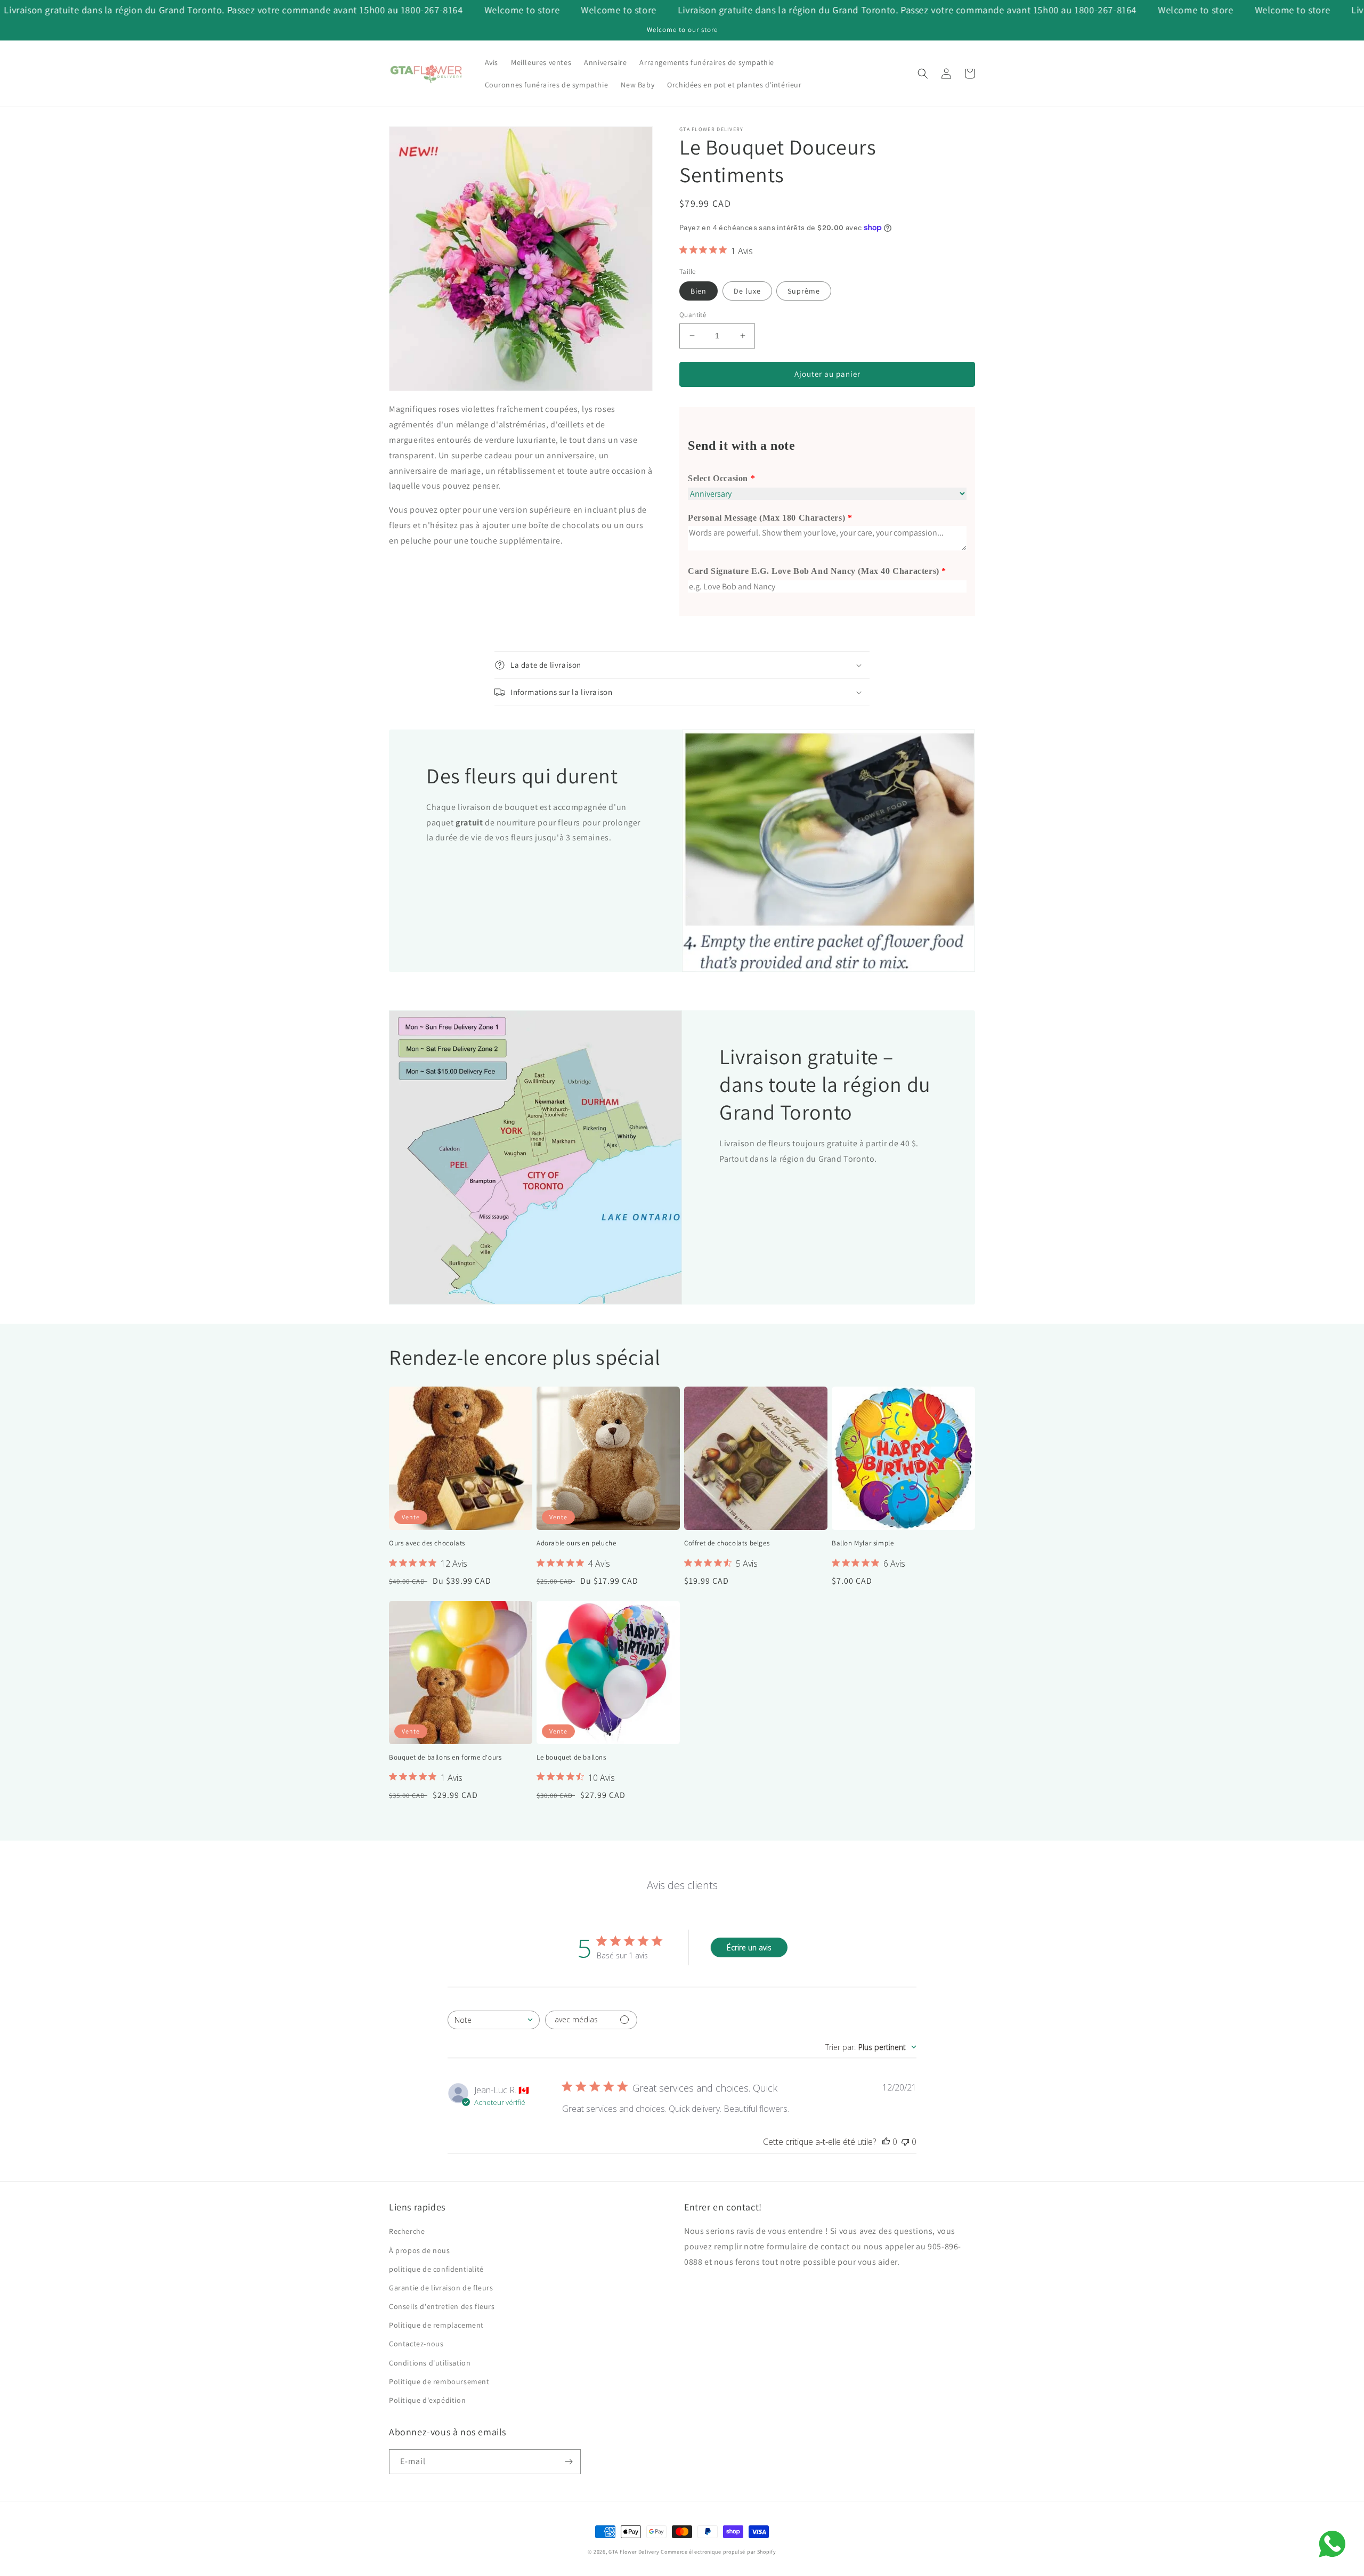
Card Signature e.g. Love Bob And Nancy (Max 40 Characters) (814, 571)
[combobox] (494, 2020)
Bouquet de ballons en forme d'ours (445, 1757)
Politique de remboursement (439, 2381)
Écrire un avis (749, 1947)
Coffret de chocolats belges (727, 1543)
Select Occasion (718, 478)
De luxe (747, 291)
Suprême (804, 291)
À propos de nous (420, 2250)
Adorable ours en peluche (576, 1543)
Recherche (407, 2231)
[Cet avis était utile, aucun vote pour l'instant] (886, 2142)
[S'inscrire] (569, 2462)
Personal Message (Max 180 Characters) (766, 518)
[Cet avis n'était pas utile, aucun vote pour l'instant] (905, 2142)
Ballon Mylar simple (863, 1543)
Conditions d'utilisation (430, 2363)
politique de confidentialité (436, 2269)
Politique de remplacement (436, 2325)
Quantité (693, 315)
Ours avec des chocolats (427, 1543)
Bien (699, 291)
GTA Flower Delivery (634, 2552)
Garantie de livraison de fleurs (441, 2288)
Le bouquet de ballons (571, 1757)
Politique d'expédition (427, 2400)
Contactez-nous (416, 2344)
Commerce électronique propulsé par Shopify (718, 2552)
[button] (923, 74)
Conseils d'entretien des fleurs (442, 2306)
